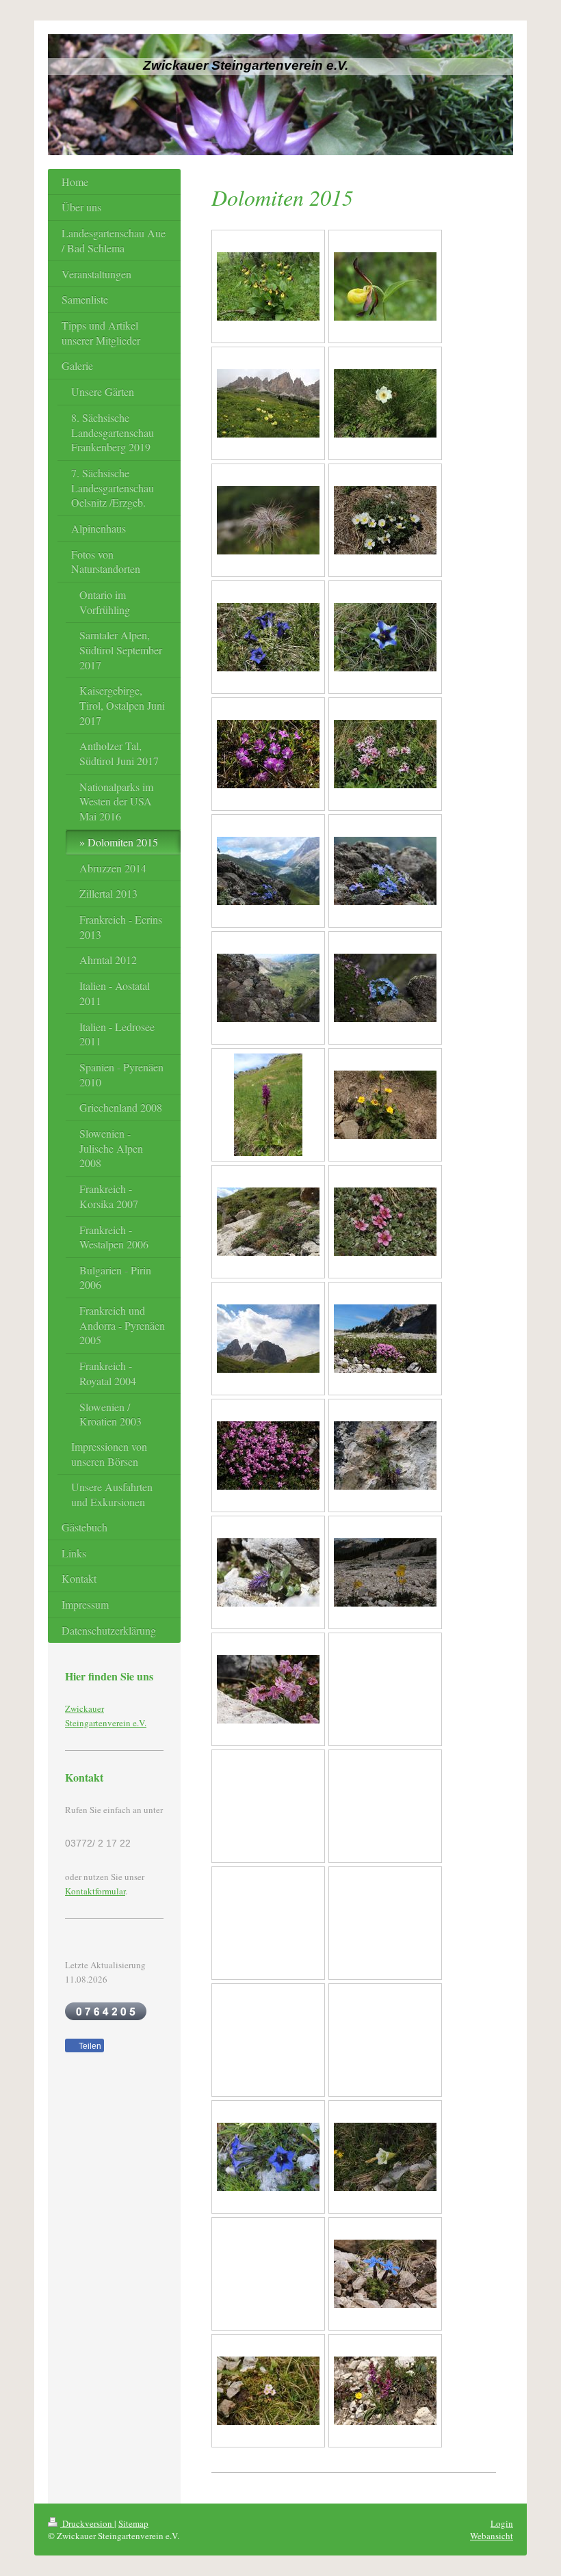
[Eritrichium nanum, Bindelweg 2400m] (268, 871)
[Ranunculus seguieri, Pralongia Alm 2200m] (385, 520)
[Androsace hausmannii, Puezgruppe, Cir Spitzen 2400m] (268, 2391)
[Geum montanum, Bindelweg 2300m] (385, 1105)
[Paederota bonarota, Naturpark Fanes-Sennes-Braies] (385, 1455)
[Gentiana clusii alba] (385, 2157)
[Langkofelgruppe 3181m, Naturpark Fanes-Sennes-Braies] (268, 1339)
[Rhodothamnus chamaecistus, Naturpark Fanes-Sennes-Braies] (268, 1689)
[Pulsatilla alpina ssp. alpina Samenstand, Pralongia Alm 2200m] (268, 520)
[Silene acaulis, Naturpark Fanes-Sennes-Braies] (385, 1339)
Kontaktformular (95, 1891)
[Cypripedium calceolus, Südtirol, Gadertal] (268, 286)
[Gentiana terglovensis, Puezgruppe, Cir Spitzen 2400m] (385, 2274)
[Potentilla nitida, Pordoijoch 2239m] (268, 1222)
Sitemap (133, 2523)
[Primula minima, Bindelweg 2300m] (268, 754)
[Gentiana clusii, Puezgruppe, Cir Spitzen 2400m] (268, 2157)
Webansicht (492, 2536)
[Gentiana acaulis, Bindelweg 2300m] (268, 637)
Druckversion (87, 2523)
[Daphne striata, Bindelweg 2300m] (385, 754)
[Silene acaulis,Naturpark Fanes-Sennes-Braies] (268, 1455)
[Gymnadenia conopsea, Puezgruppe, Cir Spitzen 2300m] (385, 2391)
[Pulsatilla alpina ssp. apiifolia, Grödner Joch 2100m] (268, 403)
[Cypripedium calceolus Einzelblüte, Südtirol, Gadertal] (385, 286)
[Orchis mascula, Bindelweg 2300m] (268, 1105)
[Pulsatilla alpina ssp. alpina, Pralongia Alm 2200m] (385, 403)
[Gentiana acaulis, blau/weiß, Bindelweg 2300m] (385, 637)
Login (502, 2523)
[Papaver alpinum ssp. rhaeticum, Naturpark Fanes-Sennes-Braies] (385, 1572)
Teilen (89, 2046)
